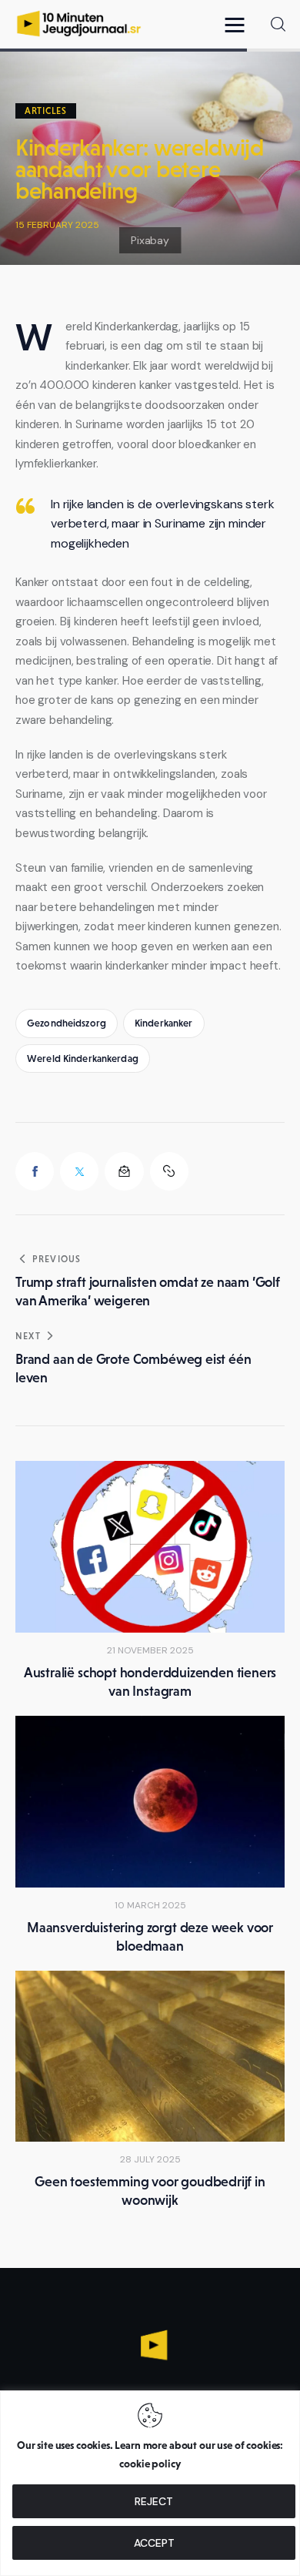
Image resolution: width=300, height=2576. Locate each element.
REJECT (154, 2501)
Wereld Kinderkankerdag (83, 1059)
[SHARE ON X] (79, 1171)
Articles (46, 111)
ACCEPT (154, 2543)
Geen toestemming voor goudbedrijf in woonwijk (150, 2191)
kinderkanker (164, 1023)
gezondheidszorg (67, 1023)
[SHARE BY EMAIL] (124, 1171)
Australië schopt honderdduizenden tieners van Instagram (150, 1682)
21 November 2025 (150, 1650)
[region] (150, 2483)
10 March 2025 (150, 1905)
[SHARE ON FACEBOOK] (35, 1171)
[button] (238, 24)
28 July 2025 (150, 2159)
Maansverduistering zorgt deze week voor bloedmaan (150, 1937)
